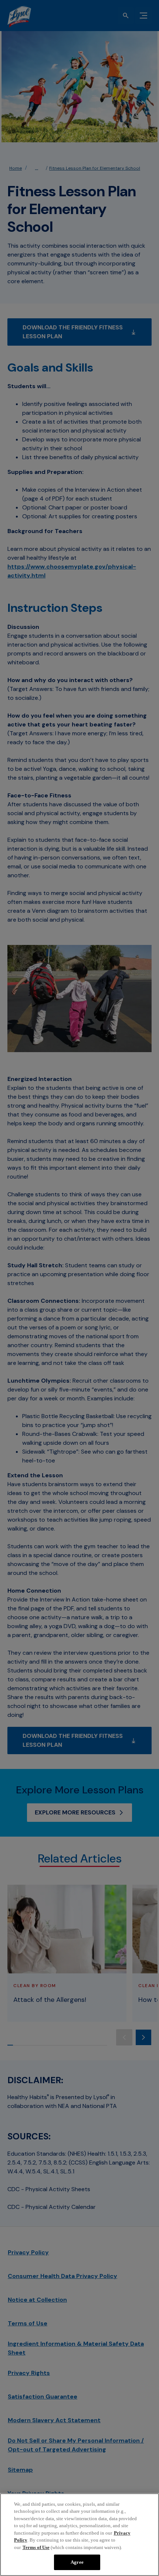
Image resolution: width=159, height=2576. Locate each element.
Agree (77, 2562)
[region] (79, 2535)
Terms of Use (36, 2547)
